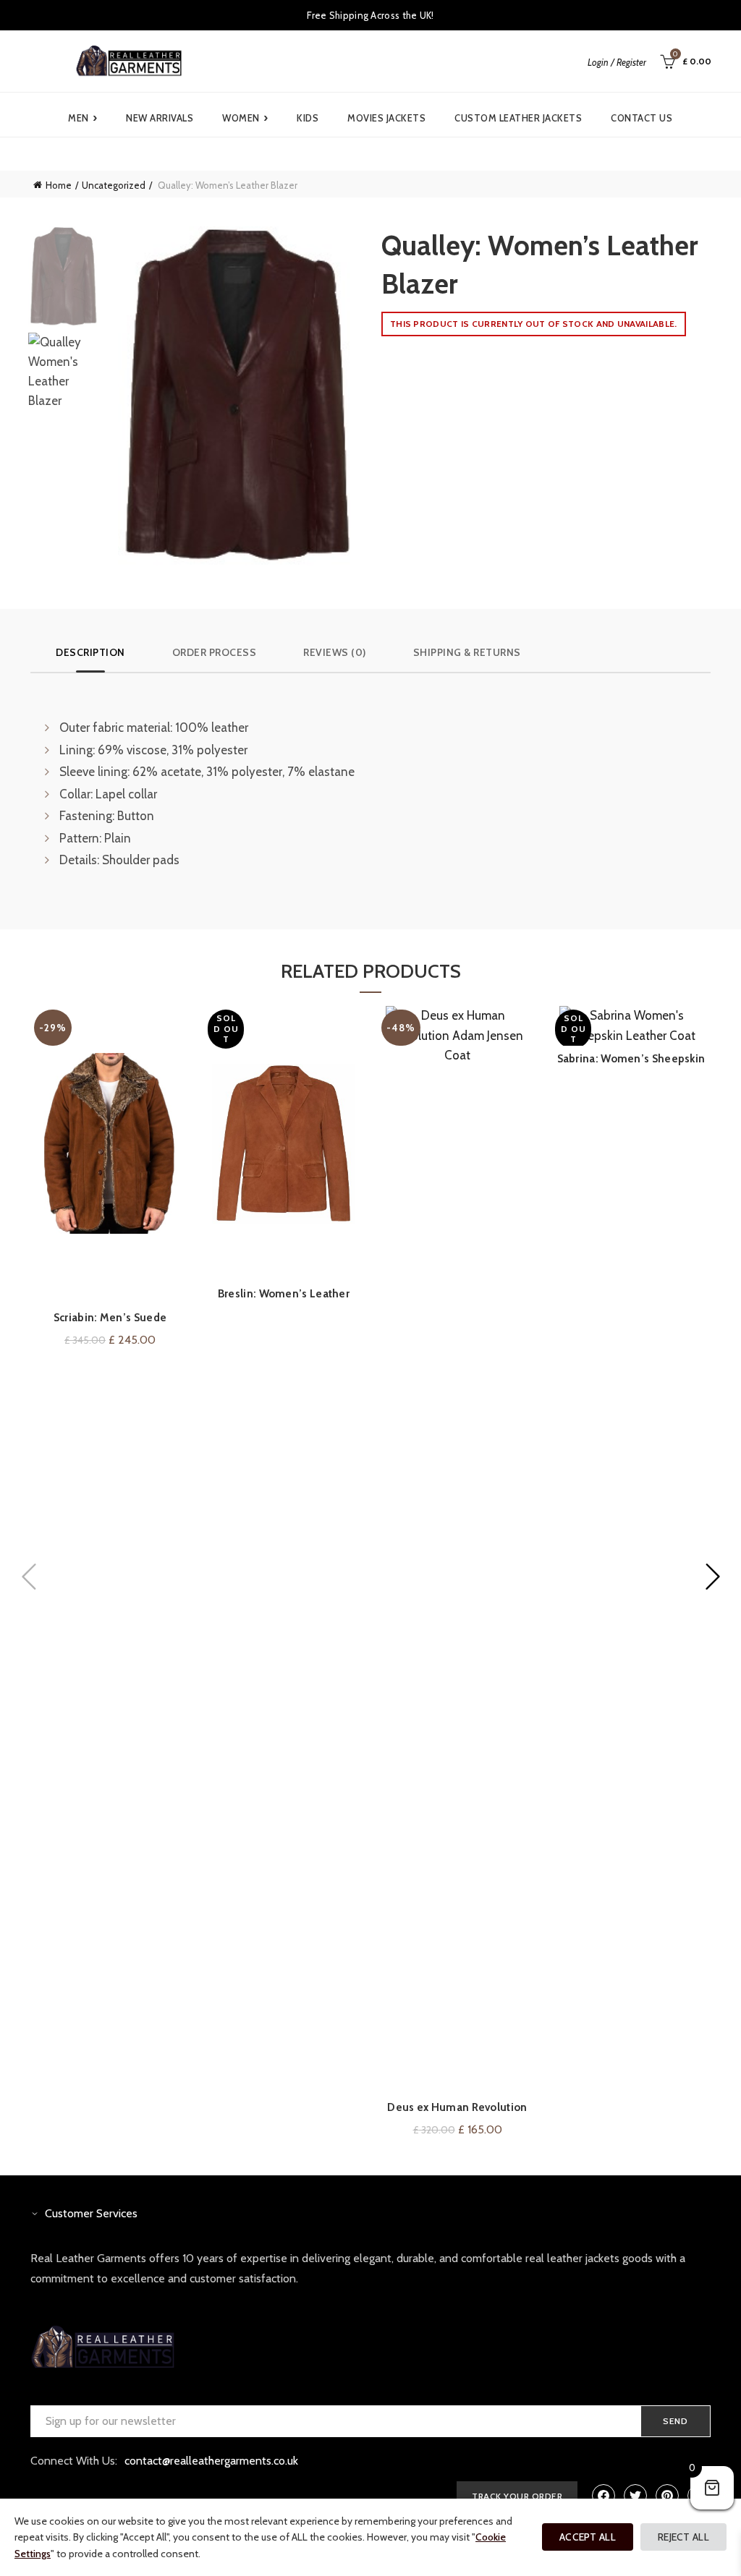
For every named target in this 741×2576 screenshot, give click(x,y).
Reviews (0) (335, 652)
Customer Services (91, 2213)
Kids (308, 118)
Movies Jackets (386, 118)
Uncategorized (114, 185)
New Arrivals (160, 118)
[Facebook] (604, 2496)
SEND (676, 2421)
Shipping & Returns (467, 652)
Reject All (683, 2537)
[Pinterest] (667, 2496)
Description (90, 652)
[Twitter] (635, 2496)
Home (59, 185)
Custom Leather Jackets (518, 118)
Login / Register (617, 62)
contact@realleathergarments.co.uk (211, 2461)
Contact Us (642, 118)
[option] (63, 280)
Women (245, 118)
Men (82, 118)
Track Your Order (517, 2496)
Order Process (215, 652)
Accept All (588, 2537)
